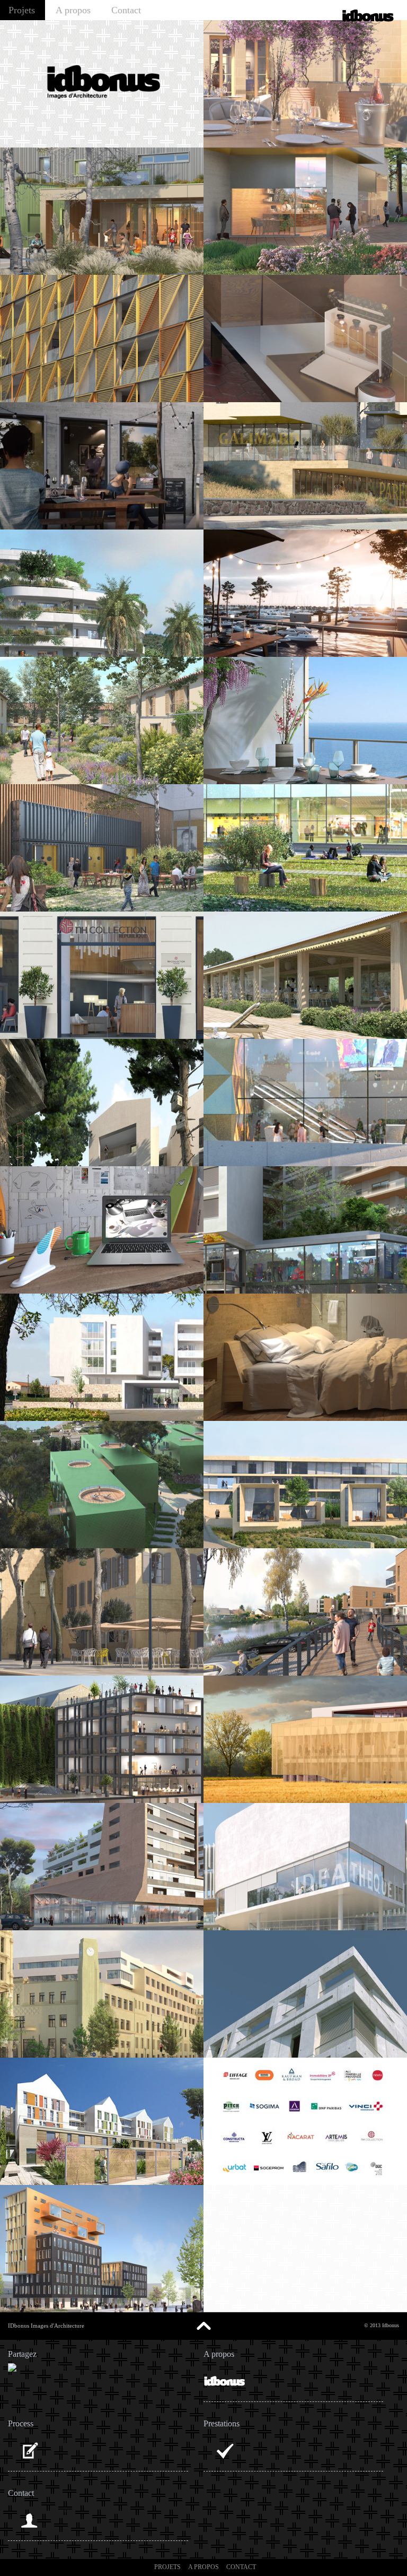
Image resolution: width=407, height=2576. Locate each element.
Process (64, 2441)
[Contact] (29, 2520)
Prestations (264, 2441)
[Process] (29, 2451)
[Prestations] (225, 2451)
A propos (73, 10)
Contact (126, 10)
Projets (22, 10)
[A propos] (225, 2381)
